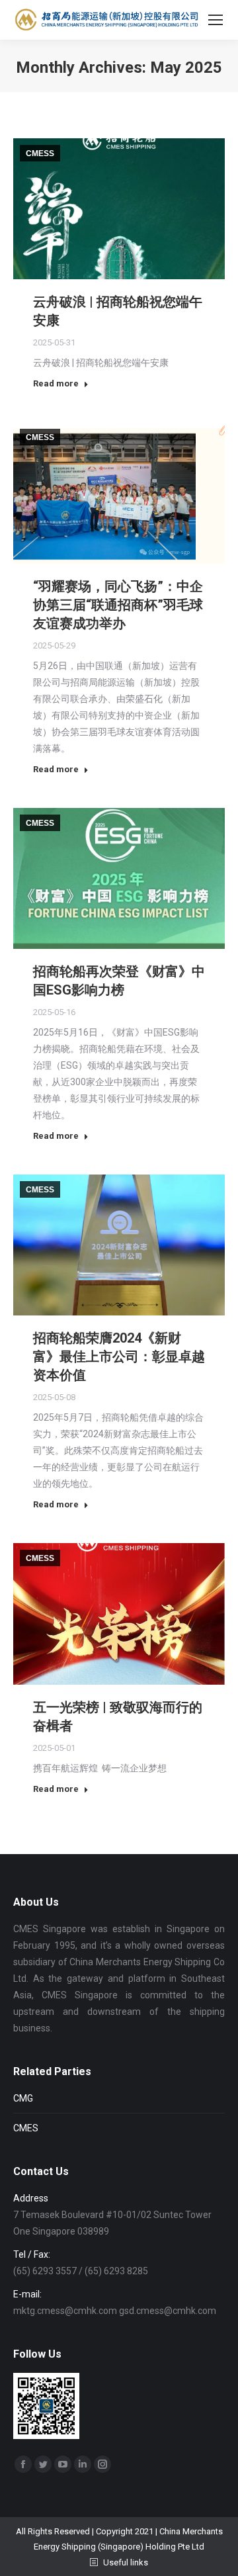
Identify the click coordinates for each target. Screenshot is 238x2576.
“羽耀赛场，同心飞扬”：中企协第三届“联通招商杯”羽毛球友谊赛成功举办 (118, 605)
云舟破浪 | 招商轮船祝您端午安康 (118, 311)
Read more (56, 383)
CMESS (40, 154)
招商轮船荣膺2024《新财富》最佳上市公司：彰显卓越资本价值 (119, 1356)
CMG (23, 2098)
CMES (26, 2128)
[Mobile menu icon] (216, 20)
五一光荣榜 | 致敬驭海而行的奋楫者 (118, 1716)
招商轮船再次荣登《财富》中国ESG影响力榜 (119, 981)
